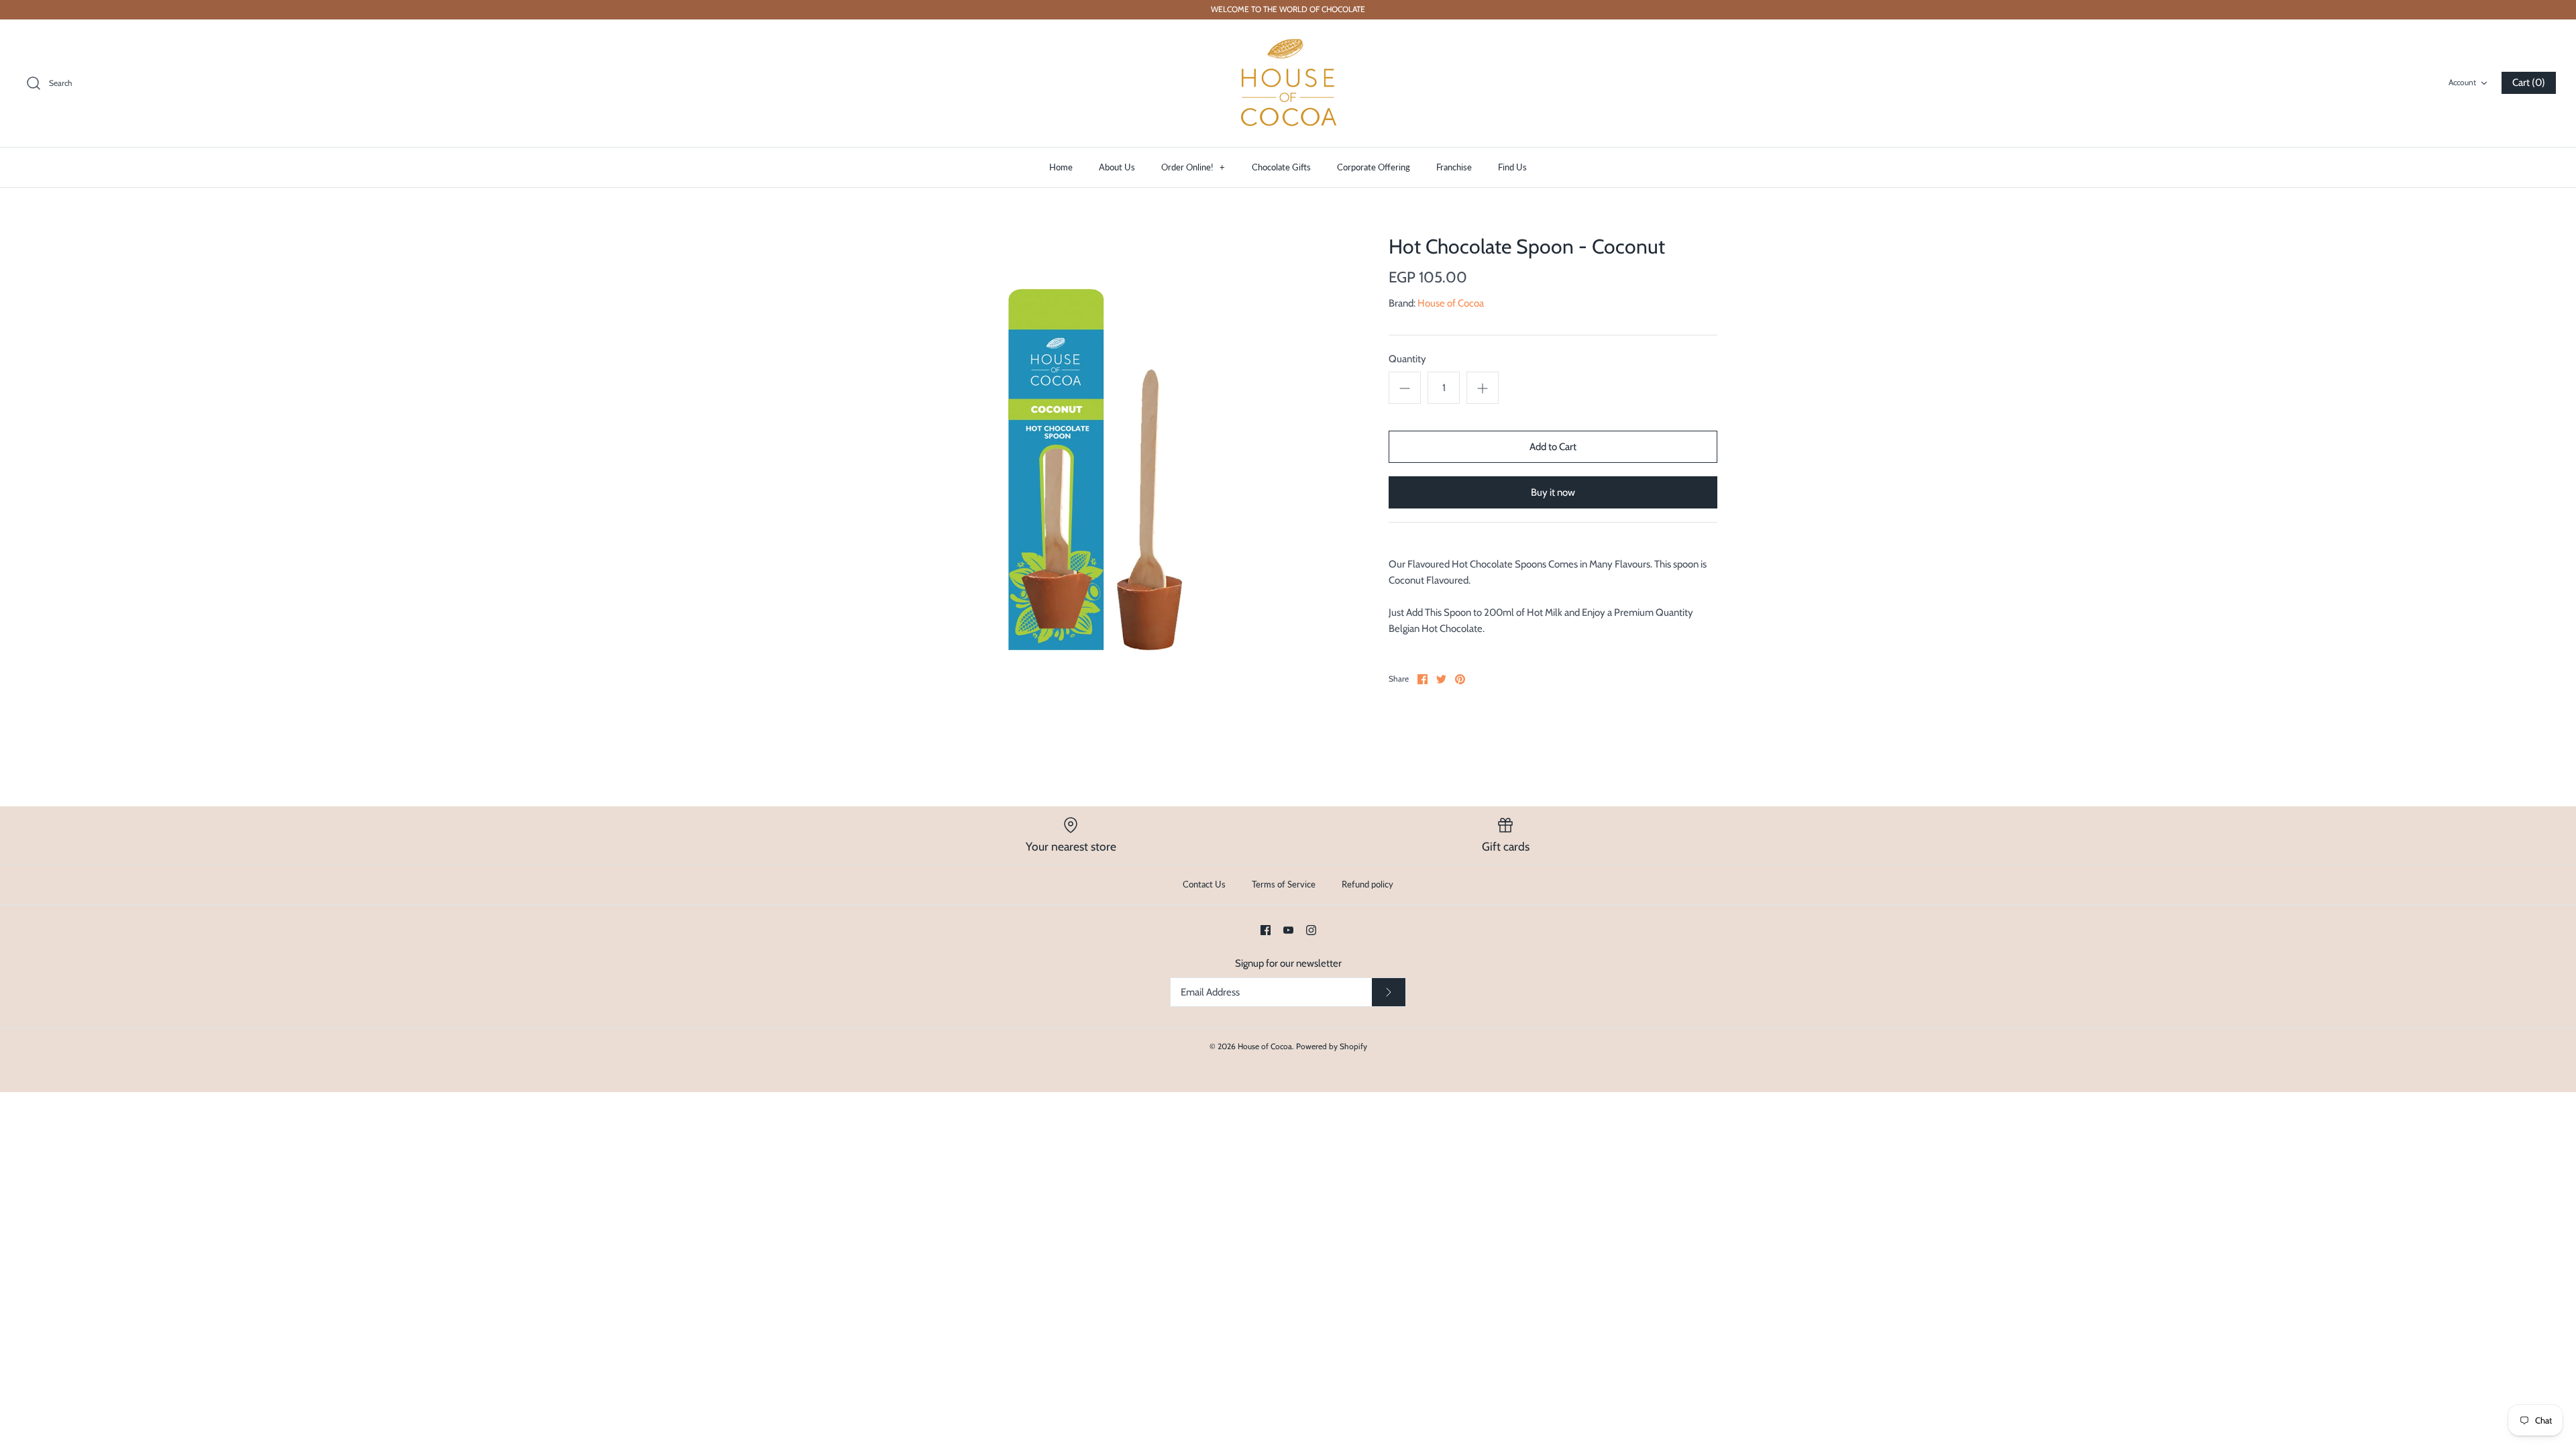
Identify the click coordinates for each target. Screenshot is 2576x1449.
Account (2462, 82)
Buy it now (1553, 492)
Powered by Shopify (1332, 1046)
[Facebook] (1266, 930)
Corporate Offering (1374, 167)
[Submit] (1389, 992)
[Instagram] (1311, 930)
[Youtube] (1288, 930)
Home (1061, 167)
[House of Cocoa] (1288, 83)
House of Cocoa (1451, 303)
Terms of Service (1284, 884)
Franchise (1454, 167)
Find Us (1512, 167)
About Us (1117, 167)
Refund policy (1367, 884)
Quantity (1407, 359)
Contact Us (1204, 884)
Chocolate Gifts (1281, 167)
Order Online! (1193, 167)
